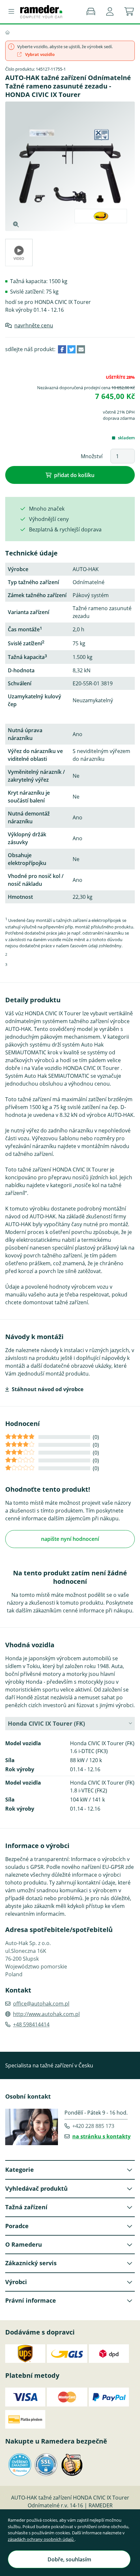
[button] (110, 12)
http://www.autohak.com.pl (46, 2014)
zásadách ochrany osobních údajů (41, 2539)
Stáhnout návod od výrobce (48, 1389)
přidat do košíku (74, 475)
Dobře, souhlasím (69, 2559)
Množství (92, 456)
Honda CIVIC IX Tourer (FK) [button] (46, 1723)
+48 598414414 (31, 2024)
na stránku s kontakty (101, 2136)
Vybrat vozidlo (39, 54)
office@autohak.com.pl (41, 2004)
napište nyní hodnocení (70, 1539)
